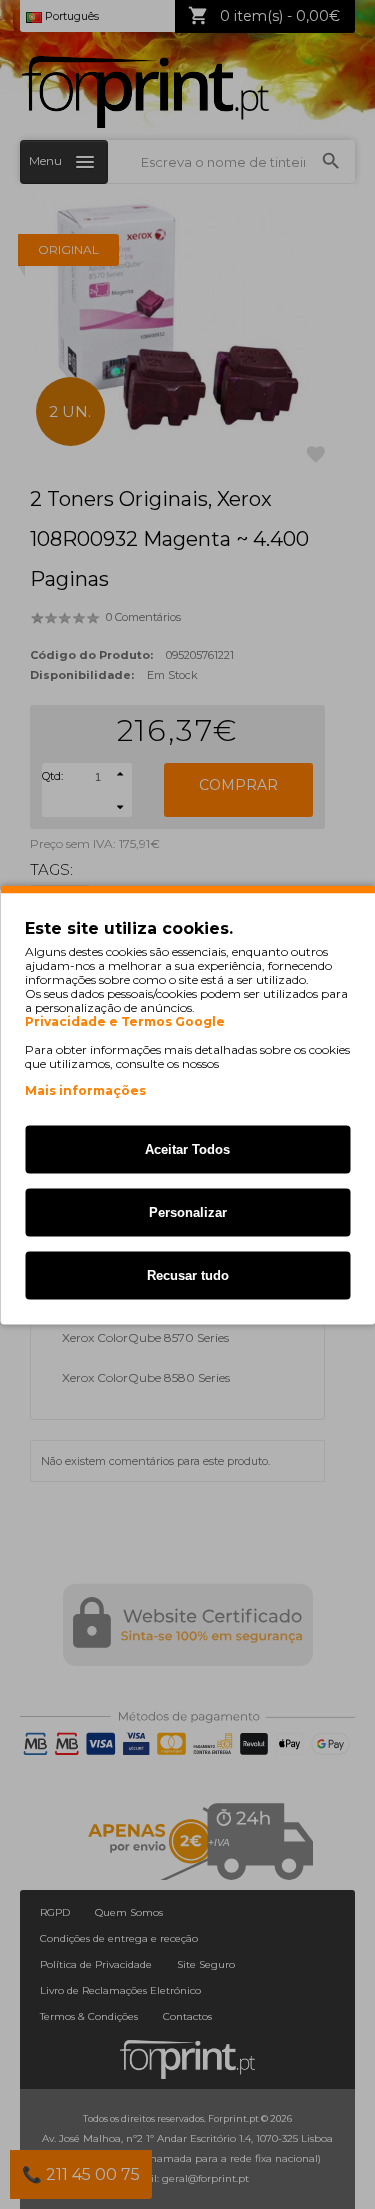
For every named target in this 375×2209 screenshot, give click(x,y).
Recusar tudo (188, 1274)
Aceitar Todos (187, 1148)
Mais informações (85, 1089)
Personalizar (188, 1211)
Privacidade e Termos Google (125, 1021)
